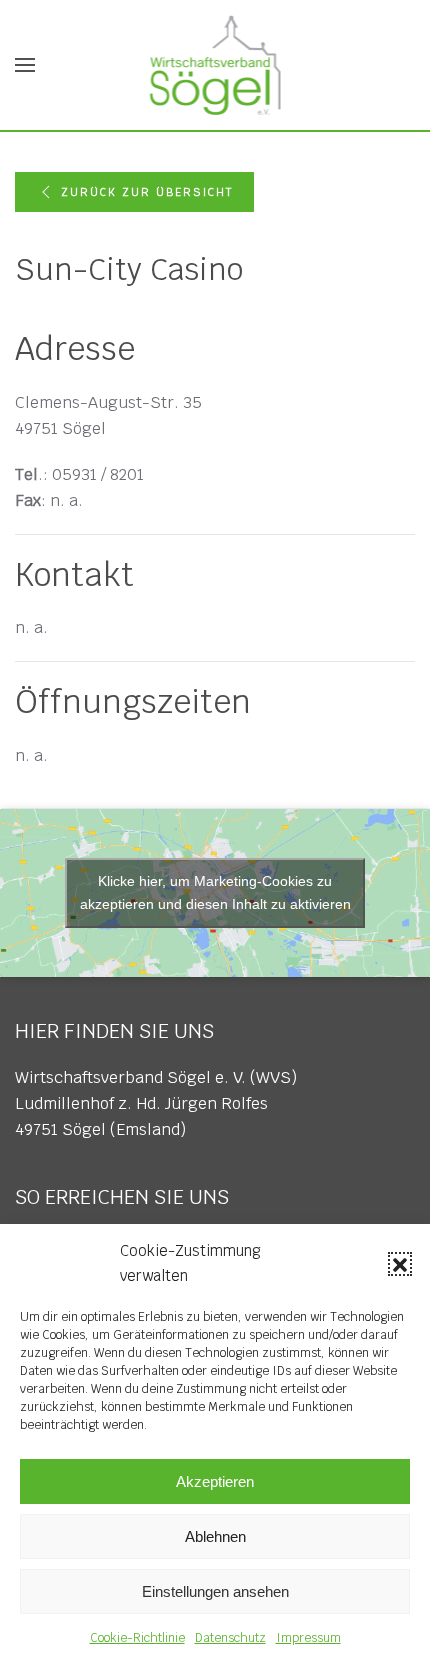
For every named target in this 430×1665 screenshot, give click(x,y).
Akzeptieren (215, 1481)
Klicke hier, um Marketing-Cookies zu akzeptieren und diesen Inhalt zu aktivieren (215, 892)
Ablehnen (215, 1536)
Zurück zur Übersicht (147, 192)
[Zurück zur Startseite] (215, 65)
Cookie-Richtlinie (137, 1638)
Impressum (308, 1638)
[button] (400, 1264)
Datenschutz (230, 1638)
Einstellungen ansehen (215, 1591)
